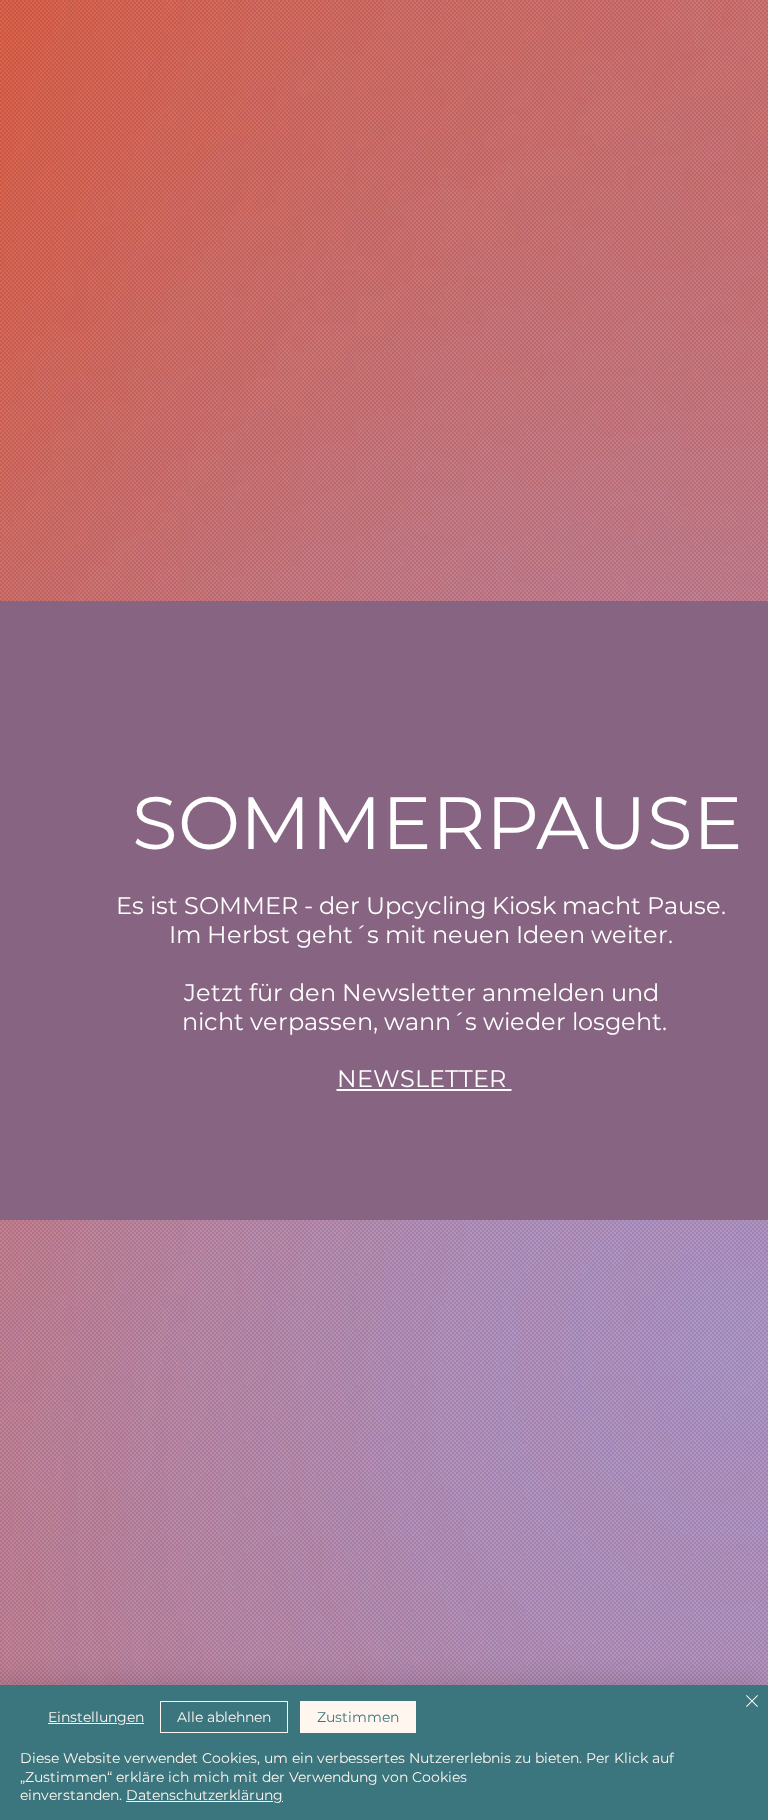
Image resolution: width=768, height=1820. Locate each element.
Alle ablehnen (224, 1717)
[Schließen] (752, 1702)
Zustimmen (358, 1717)
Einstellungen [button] (96, 1717)
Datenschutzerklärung (204, 1795)
